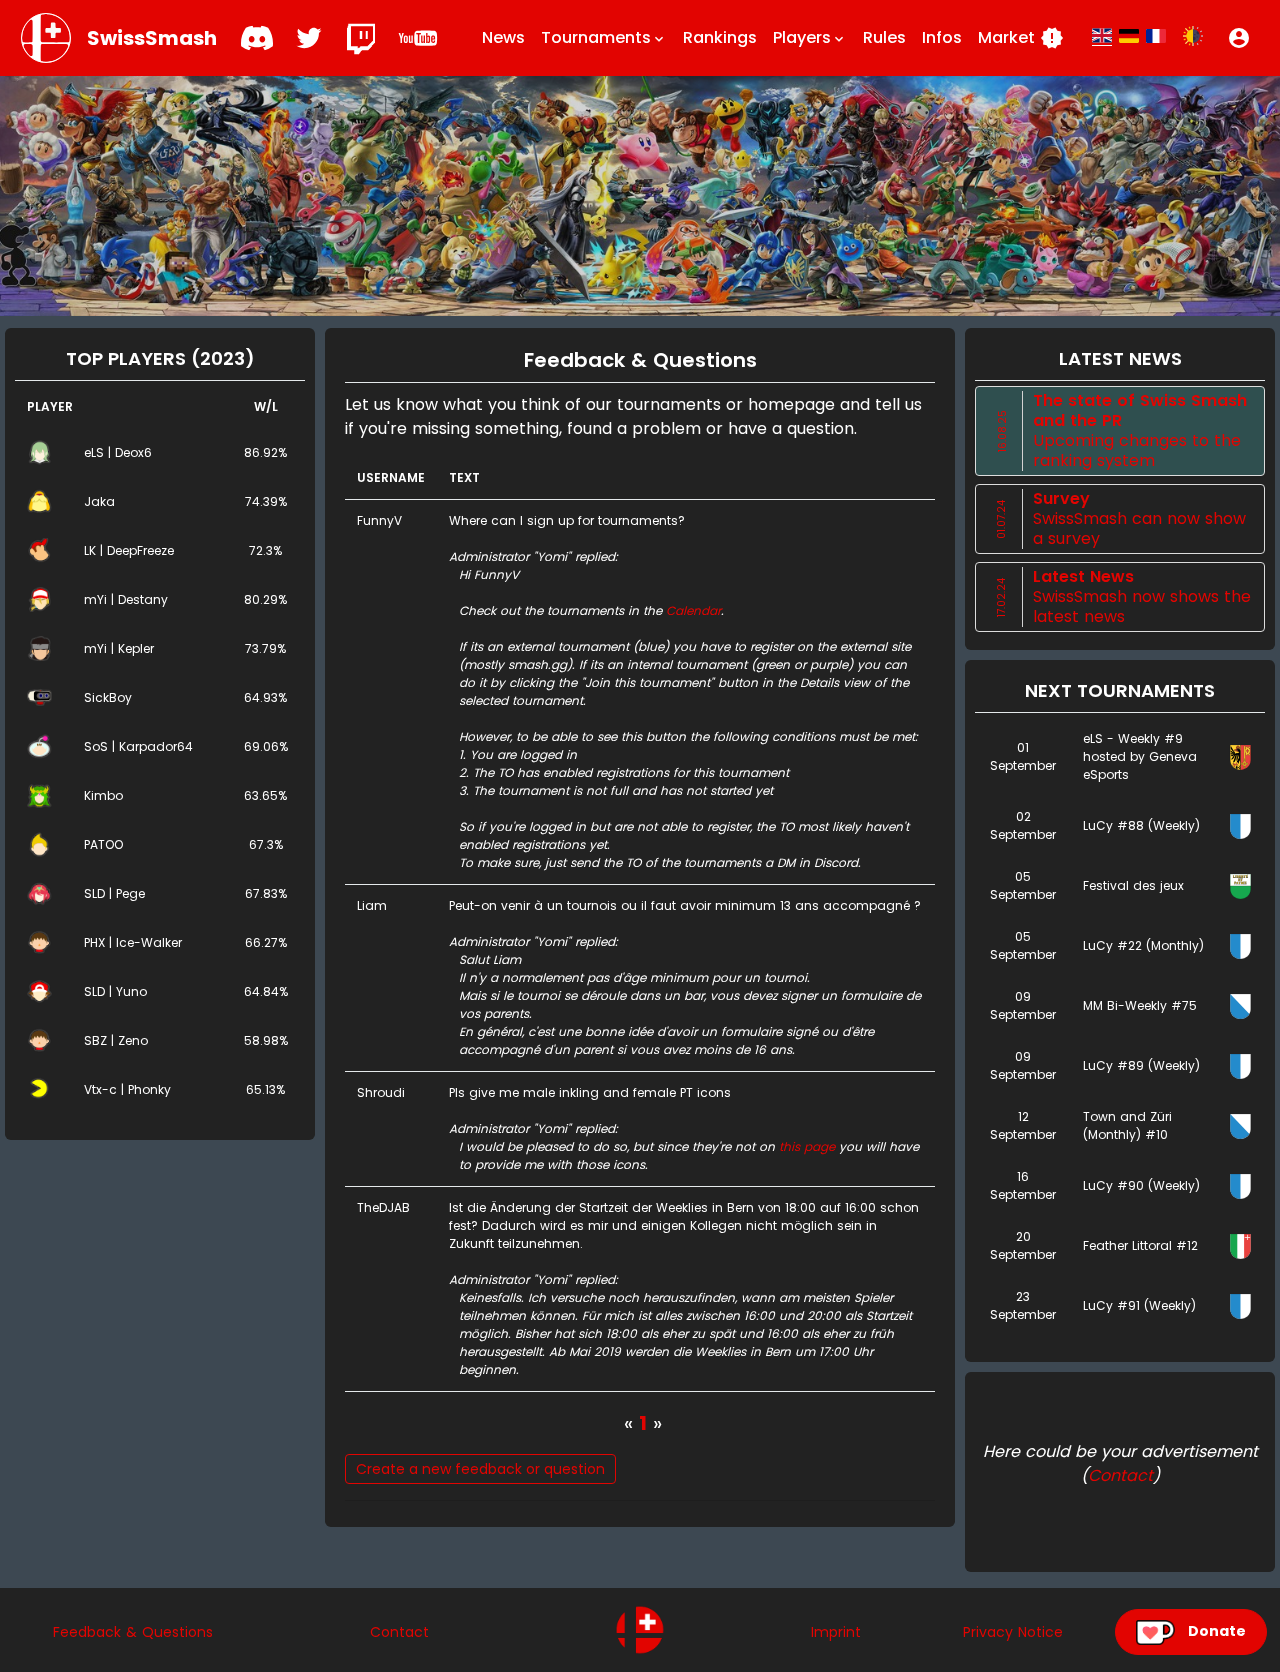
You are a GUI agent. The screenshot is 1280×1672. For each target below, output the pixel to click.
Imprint (836, 1632)
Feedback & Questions (133, 1632)
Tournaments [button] (604, 37)
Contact (1120, 1475)
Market (1021, 38)
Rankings (720, 37)
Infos (942, 37)
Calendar (693, 610)
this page (807, 1146)
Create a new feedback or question (480, 1469)
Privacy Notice (1013, 1632)
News (503, 37)
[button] (1239, 38)
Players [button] (810, 37)
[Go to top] (640, 1630)
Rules (884, 37)
